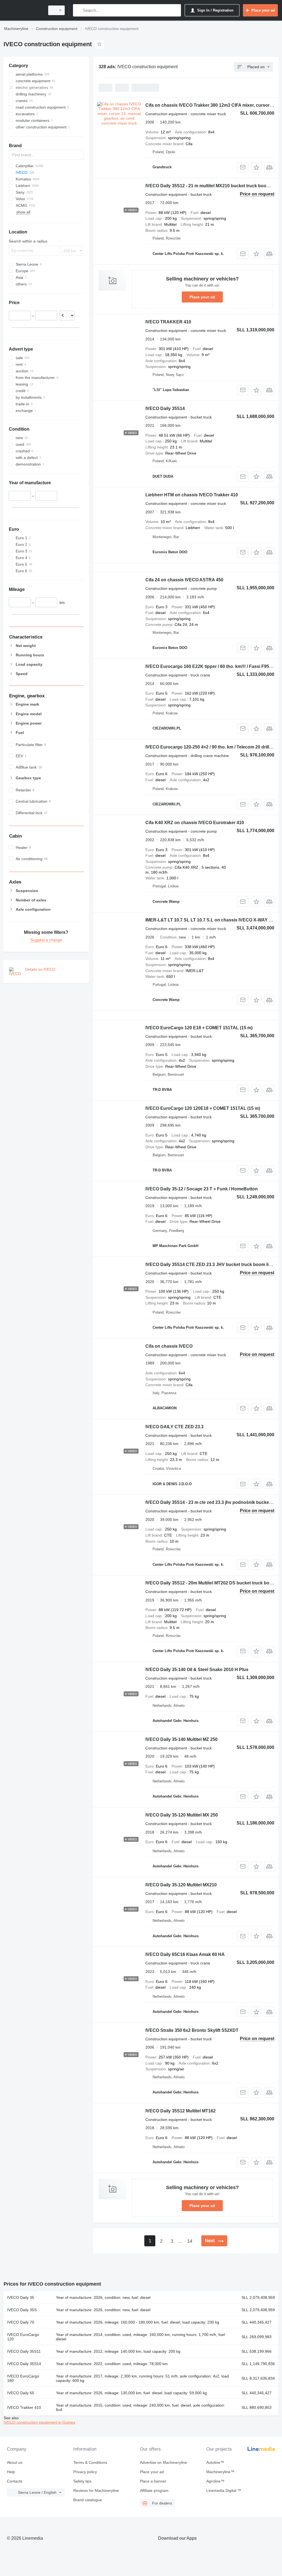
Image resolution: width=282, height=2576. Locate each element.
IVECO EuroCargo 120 (23, 2337)
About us (15, 2462)
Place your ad (202, 297)
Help (11, 2472)
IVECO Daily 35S (22, 2310)
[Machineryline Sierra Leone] (23, 10)
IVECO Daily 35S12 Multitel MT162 (181, 2111)
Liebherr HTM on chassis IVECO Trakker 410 (192, 495)
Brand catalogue (88, 2500)
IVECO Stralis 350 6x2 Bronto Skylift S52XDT (192, 2030)
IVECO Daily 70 (21, 2322)
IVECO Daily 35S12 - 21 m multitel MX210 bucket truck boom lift (211, 186)
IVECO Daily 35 (21, 2297)
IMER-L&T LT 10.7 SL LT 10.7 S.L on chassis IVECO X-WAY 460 (211, 920)
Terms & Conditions (90, 2462)
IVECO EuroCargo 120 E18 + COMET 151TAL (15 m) (199, 1028)
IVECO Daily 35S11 (24, 2351)
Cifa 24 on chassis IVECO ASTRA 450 (184, 580)
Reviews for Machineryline (96, 2490)
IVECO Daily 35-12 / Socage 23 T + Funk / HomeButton (202, 1189)
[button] (256, 167)
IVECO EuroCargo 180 (23, 2378)
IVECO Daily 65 (21, 2393)
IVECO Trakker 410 (24, 2407)
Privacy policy (85, 2472)
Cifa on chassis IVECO (169, 1346)
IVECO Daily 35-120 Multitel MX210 (181, 1885)
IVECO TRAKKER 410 (168, 322)
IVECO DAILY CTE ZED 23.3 (174, 1427)
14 (190, 2241)
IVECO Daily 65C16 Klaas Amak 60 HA (185, 1954)
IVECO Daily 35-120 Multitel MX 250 (182, 1815)
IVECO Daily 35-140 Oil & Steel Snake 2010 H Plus (197, 1670)
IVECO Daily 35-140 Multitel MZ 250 (181, 1739)
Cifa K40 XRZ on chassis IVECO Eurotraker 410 (195, 823)
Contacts (15, 2481)
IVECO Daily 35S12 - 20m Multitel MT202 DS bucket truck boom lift (214, 1583)
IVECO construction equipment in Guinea (39, 2422)
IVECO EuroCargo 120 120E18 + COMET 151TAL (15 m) (203, 1108)
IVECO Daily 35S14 (165, 408)
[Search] (78, 10)
